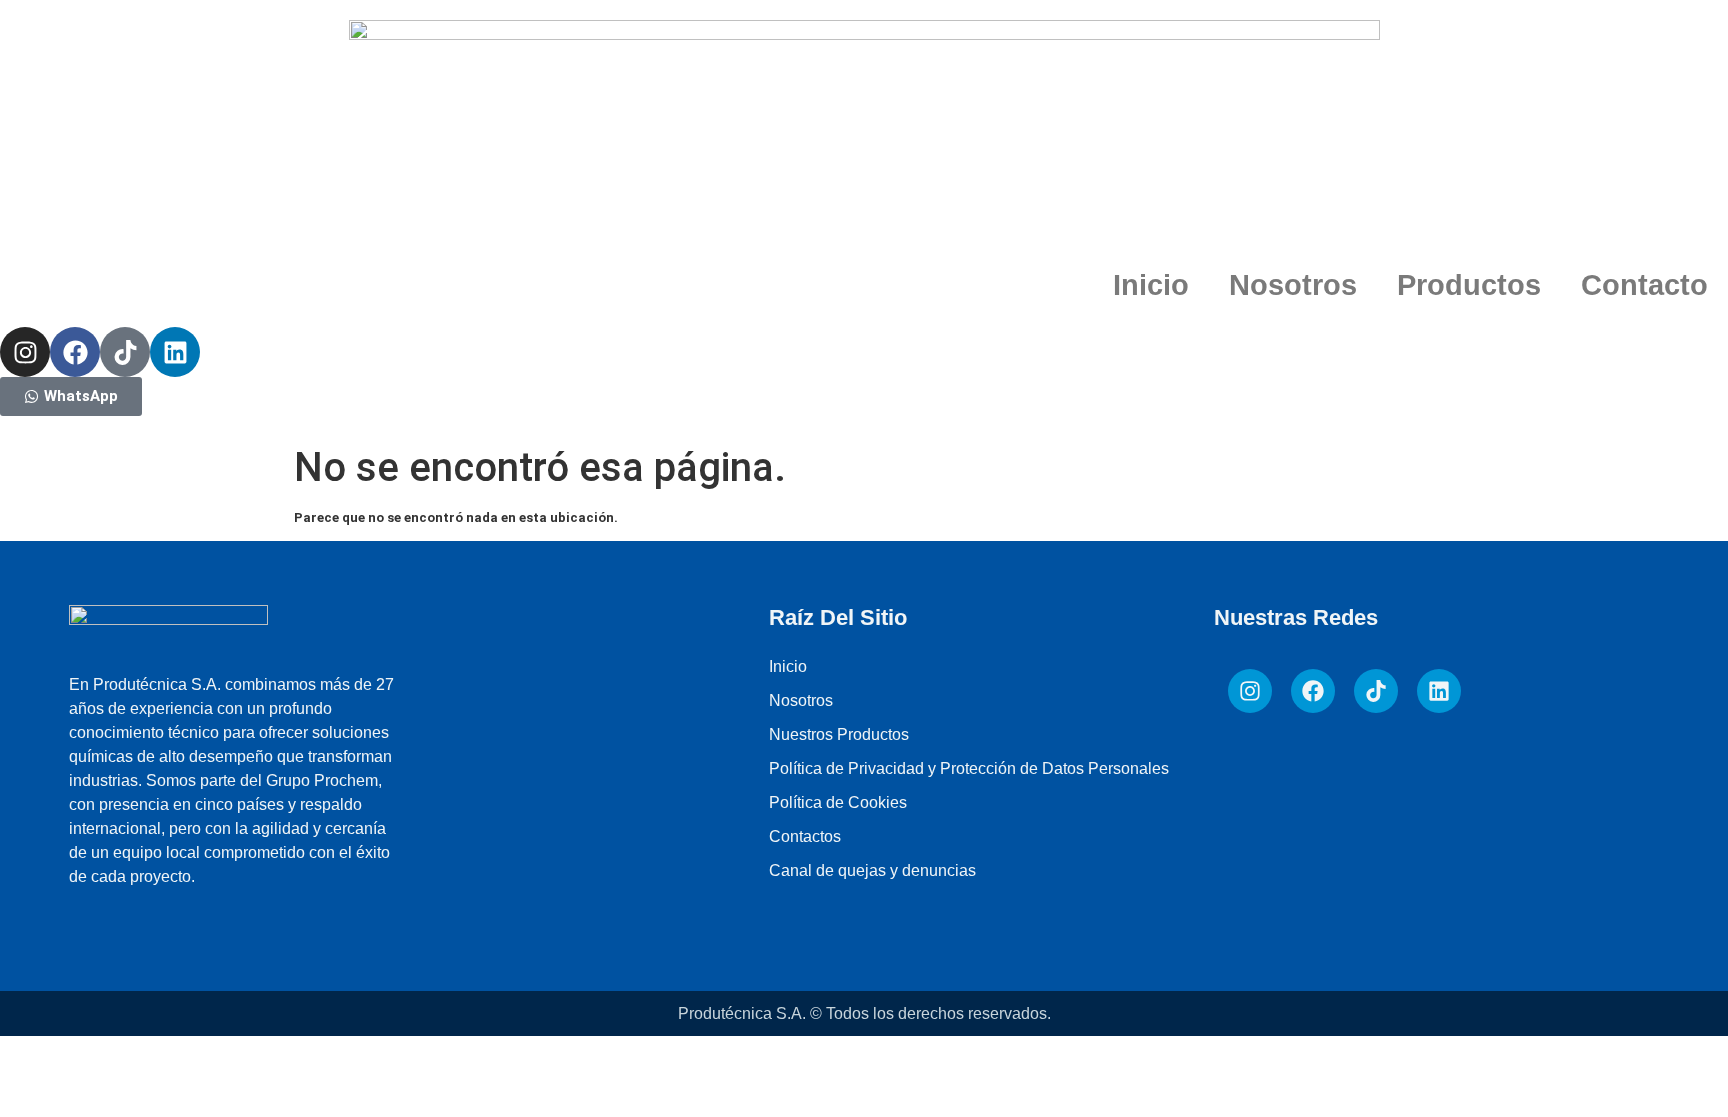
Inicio (1151, 285)
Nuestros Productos (839, 734)
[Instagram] (25, 352)
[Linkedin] (175, 352)
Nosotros (1293, 285)
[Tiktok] (125, 352)
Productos (1469, 285)
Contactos (805, 836)
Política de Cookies (838, 802)
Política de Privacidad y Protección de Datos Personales (969, 768)
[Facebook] (75, 352)
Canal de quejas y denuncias (872, 870)
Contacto (1644, 285)
